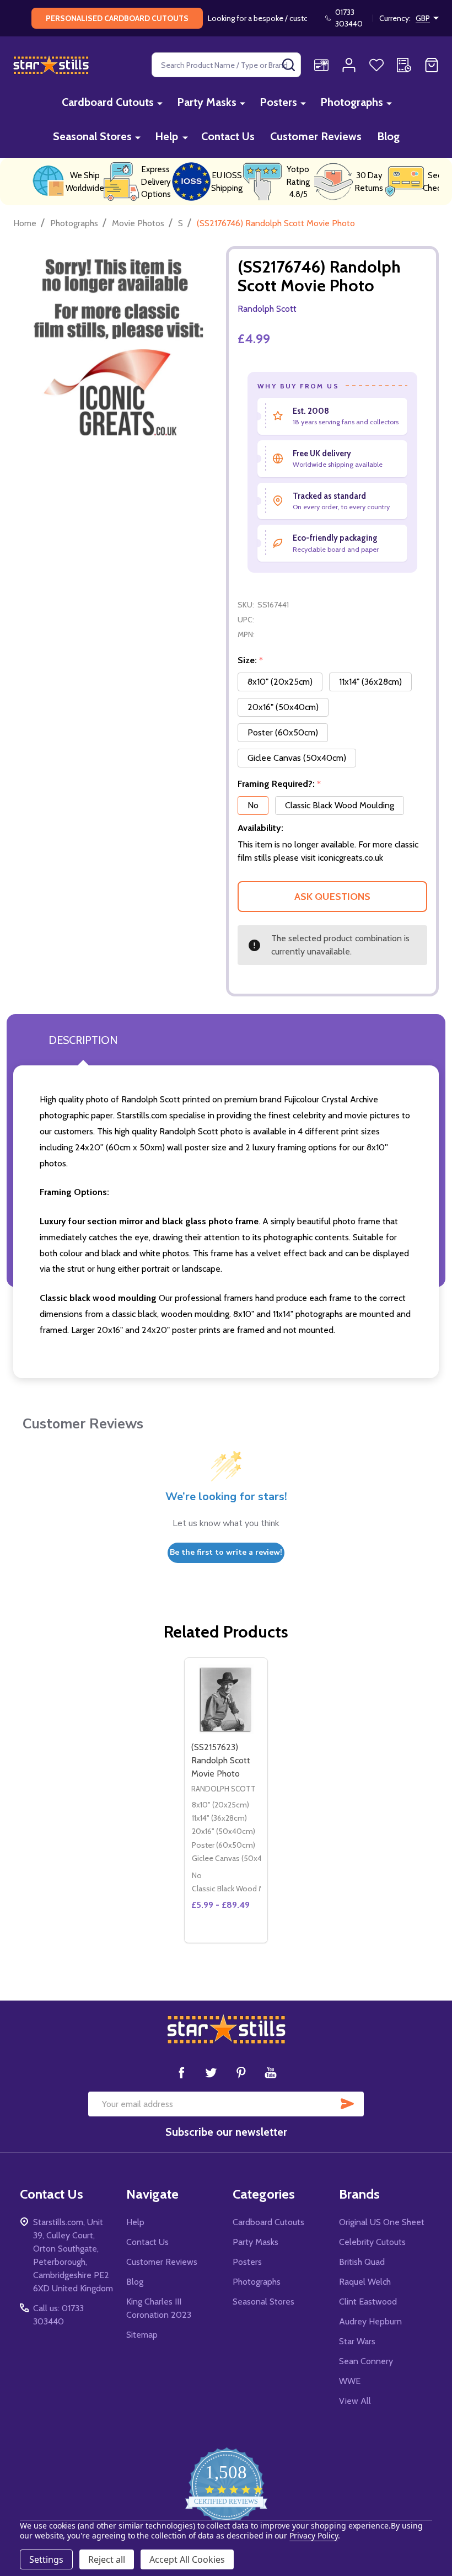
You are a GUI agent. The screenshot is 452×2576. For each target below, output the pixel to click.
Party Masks (207, 102)
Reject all (107, 2559)
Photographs (352, 102)
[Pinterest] (241, 2072)
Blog (388, 136)
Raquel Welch (365, 2282)
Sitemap (142, 2335)
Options (226, 1938)
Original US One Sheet (382, 2222)
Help (166, 136)
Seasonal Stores (92, 136)
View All (355, 2401)
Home (25, 223)
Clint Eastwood (368, 2302)
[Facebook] (181, 2072)
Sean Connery (366, 2361)
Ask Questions (332, 897)
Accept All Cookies (187, 2559)
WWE (350, 2381)
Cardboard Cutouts (108, 102)
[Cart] (432, 65)
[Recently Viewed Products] (404, 65)
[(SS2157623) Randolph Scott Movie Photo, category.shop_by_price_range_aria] (226, 1699)
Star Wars (357, 2341)
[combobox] (226, 65)
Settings (46, 2559)
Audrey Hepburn (370, 2321)
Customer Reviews (316, 136)
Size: (251, 660)
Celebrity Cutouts (372, 2242)
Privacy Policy (313, 2535)
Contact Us (228, 136)
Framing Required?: (279, 784)
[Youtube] (271, 2072)
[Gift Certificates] (321, 65)
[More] (160, 103)
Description (83, 1040)
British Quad (362, 2262)
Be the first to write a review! (226, 1552)
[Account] (349, 65)
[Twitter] (211, 2072)
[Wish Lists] (376, 65)
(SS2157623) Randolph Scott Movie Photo (221, 1760)
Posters (278, 102)
